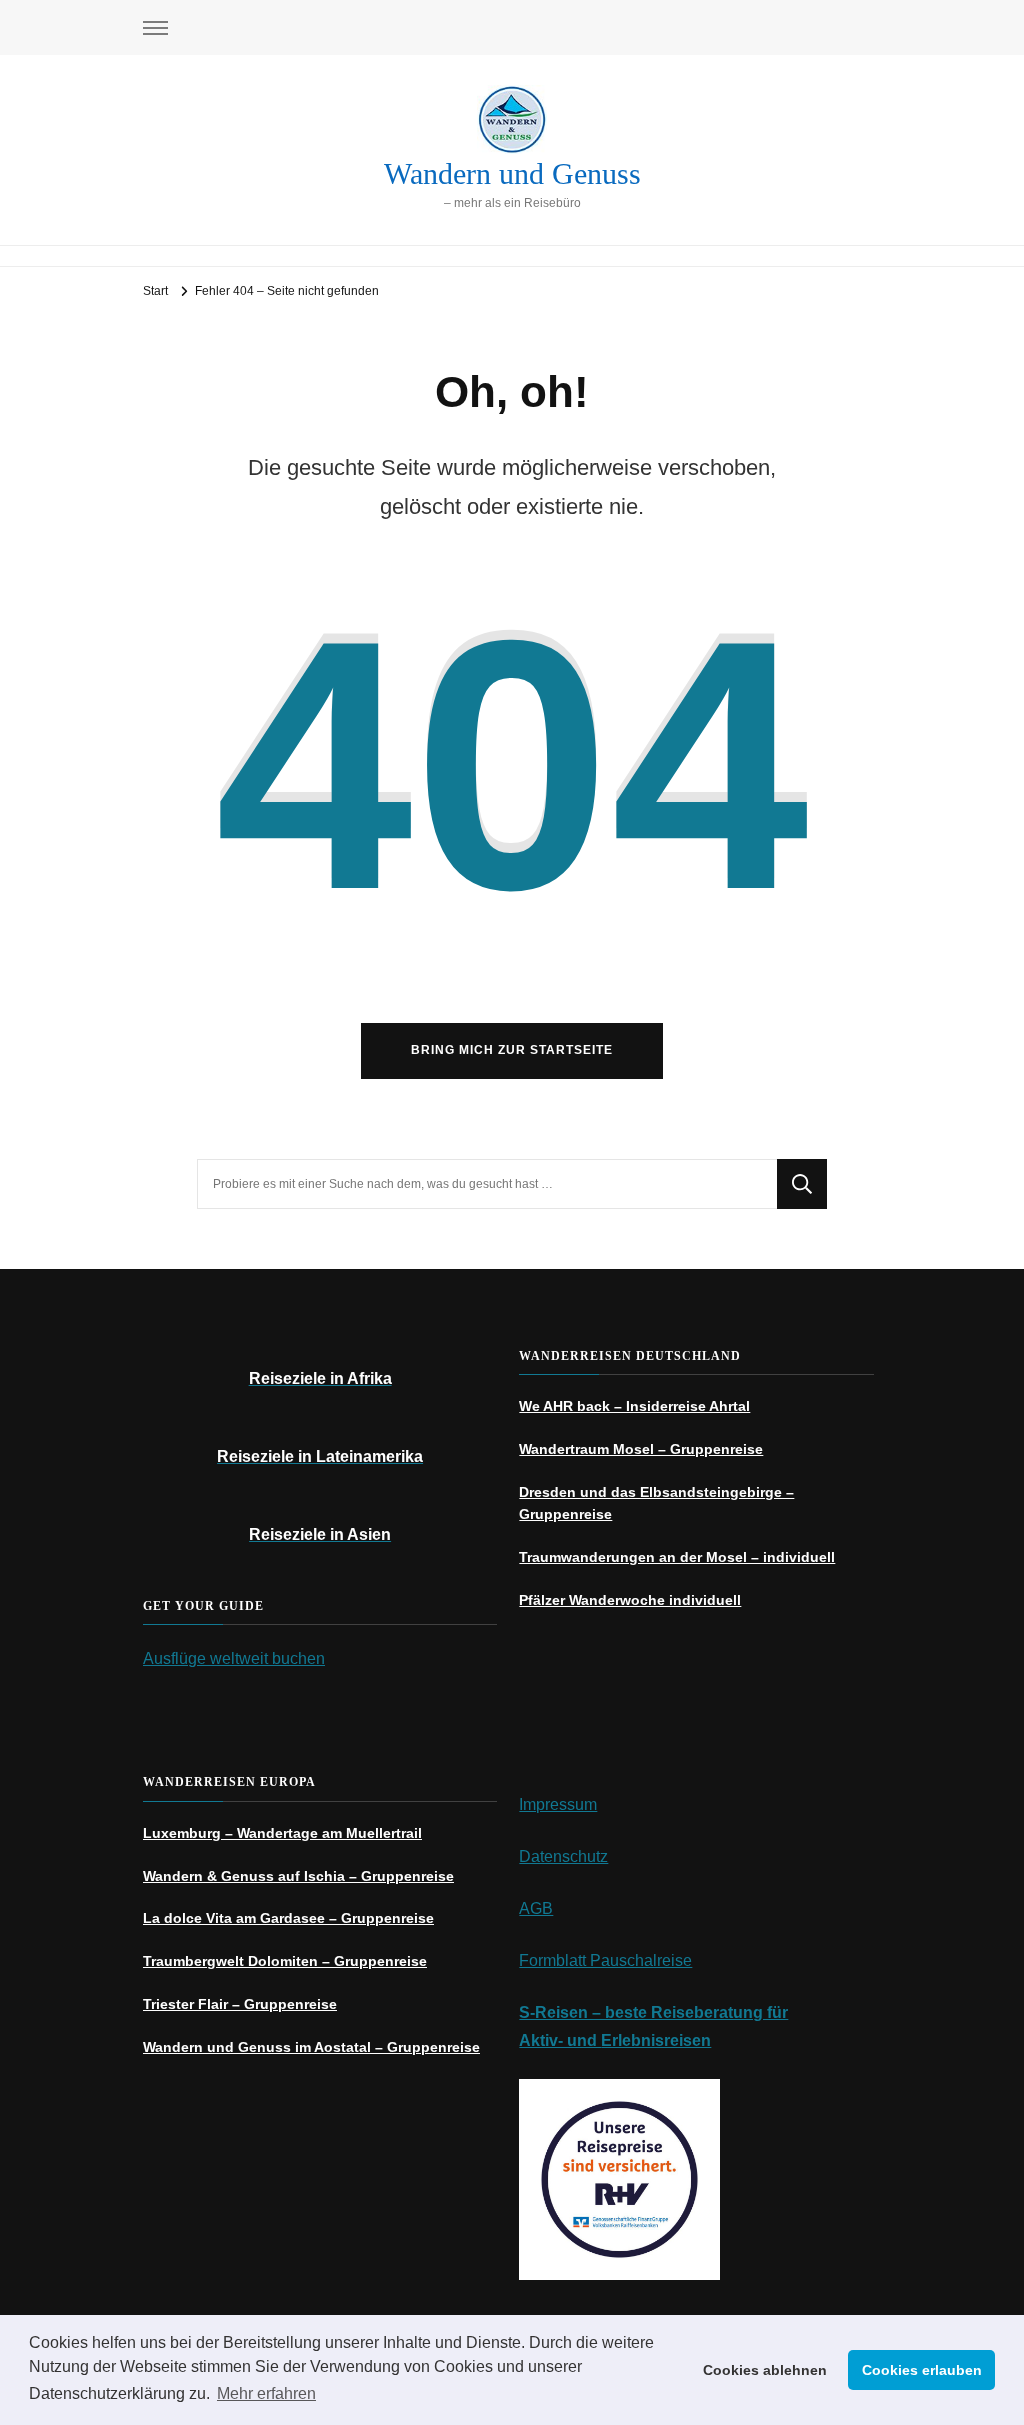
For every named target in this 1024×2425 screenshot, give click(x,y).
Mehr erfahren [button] (266, 2393)
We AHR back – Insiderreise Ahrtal (634, 1406)
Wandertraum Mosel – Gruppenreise (641, 1449)
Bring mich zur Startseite (512, 1050)
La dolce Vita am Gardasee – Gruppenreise (288, 1918)
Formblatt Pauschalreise (605, 1960)
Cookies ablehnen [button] (765, 2370)
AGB (536, 1908)
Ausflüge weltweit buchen (234, 1658)
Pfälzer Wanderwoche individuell (630, 1600)
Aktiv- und (560, 2040)
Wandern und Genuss (512, 173)
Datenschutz (563, 1856)
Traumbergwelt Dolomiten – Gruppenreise (285, 1961)
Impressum (558, 1804)
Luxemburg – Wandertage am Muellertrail (282, 1833)
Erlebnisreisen (656, 2040)
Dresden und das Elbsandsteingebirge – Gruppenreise (656, 1503)
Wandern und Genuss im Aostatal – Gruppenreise (311, 2047)
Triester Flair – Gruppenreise (240, 2004)
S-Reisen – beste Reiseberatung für (653, 2012)
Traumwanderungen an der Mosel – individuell (677, 1557)
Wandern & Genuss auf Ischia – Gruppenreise (298, 1876)
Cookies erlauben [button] (922, 2370)
